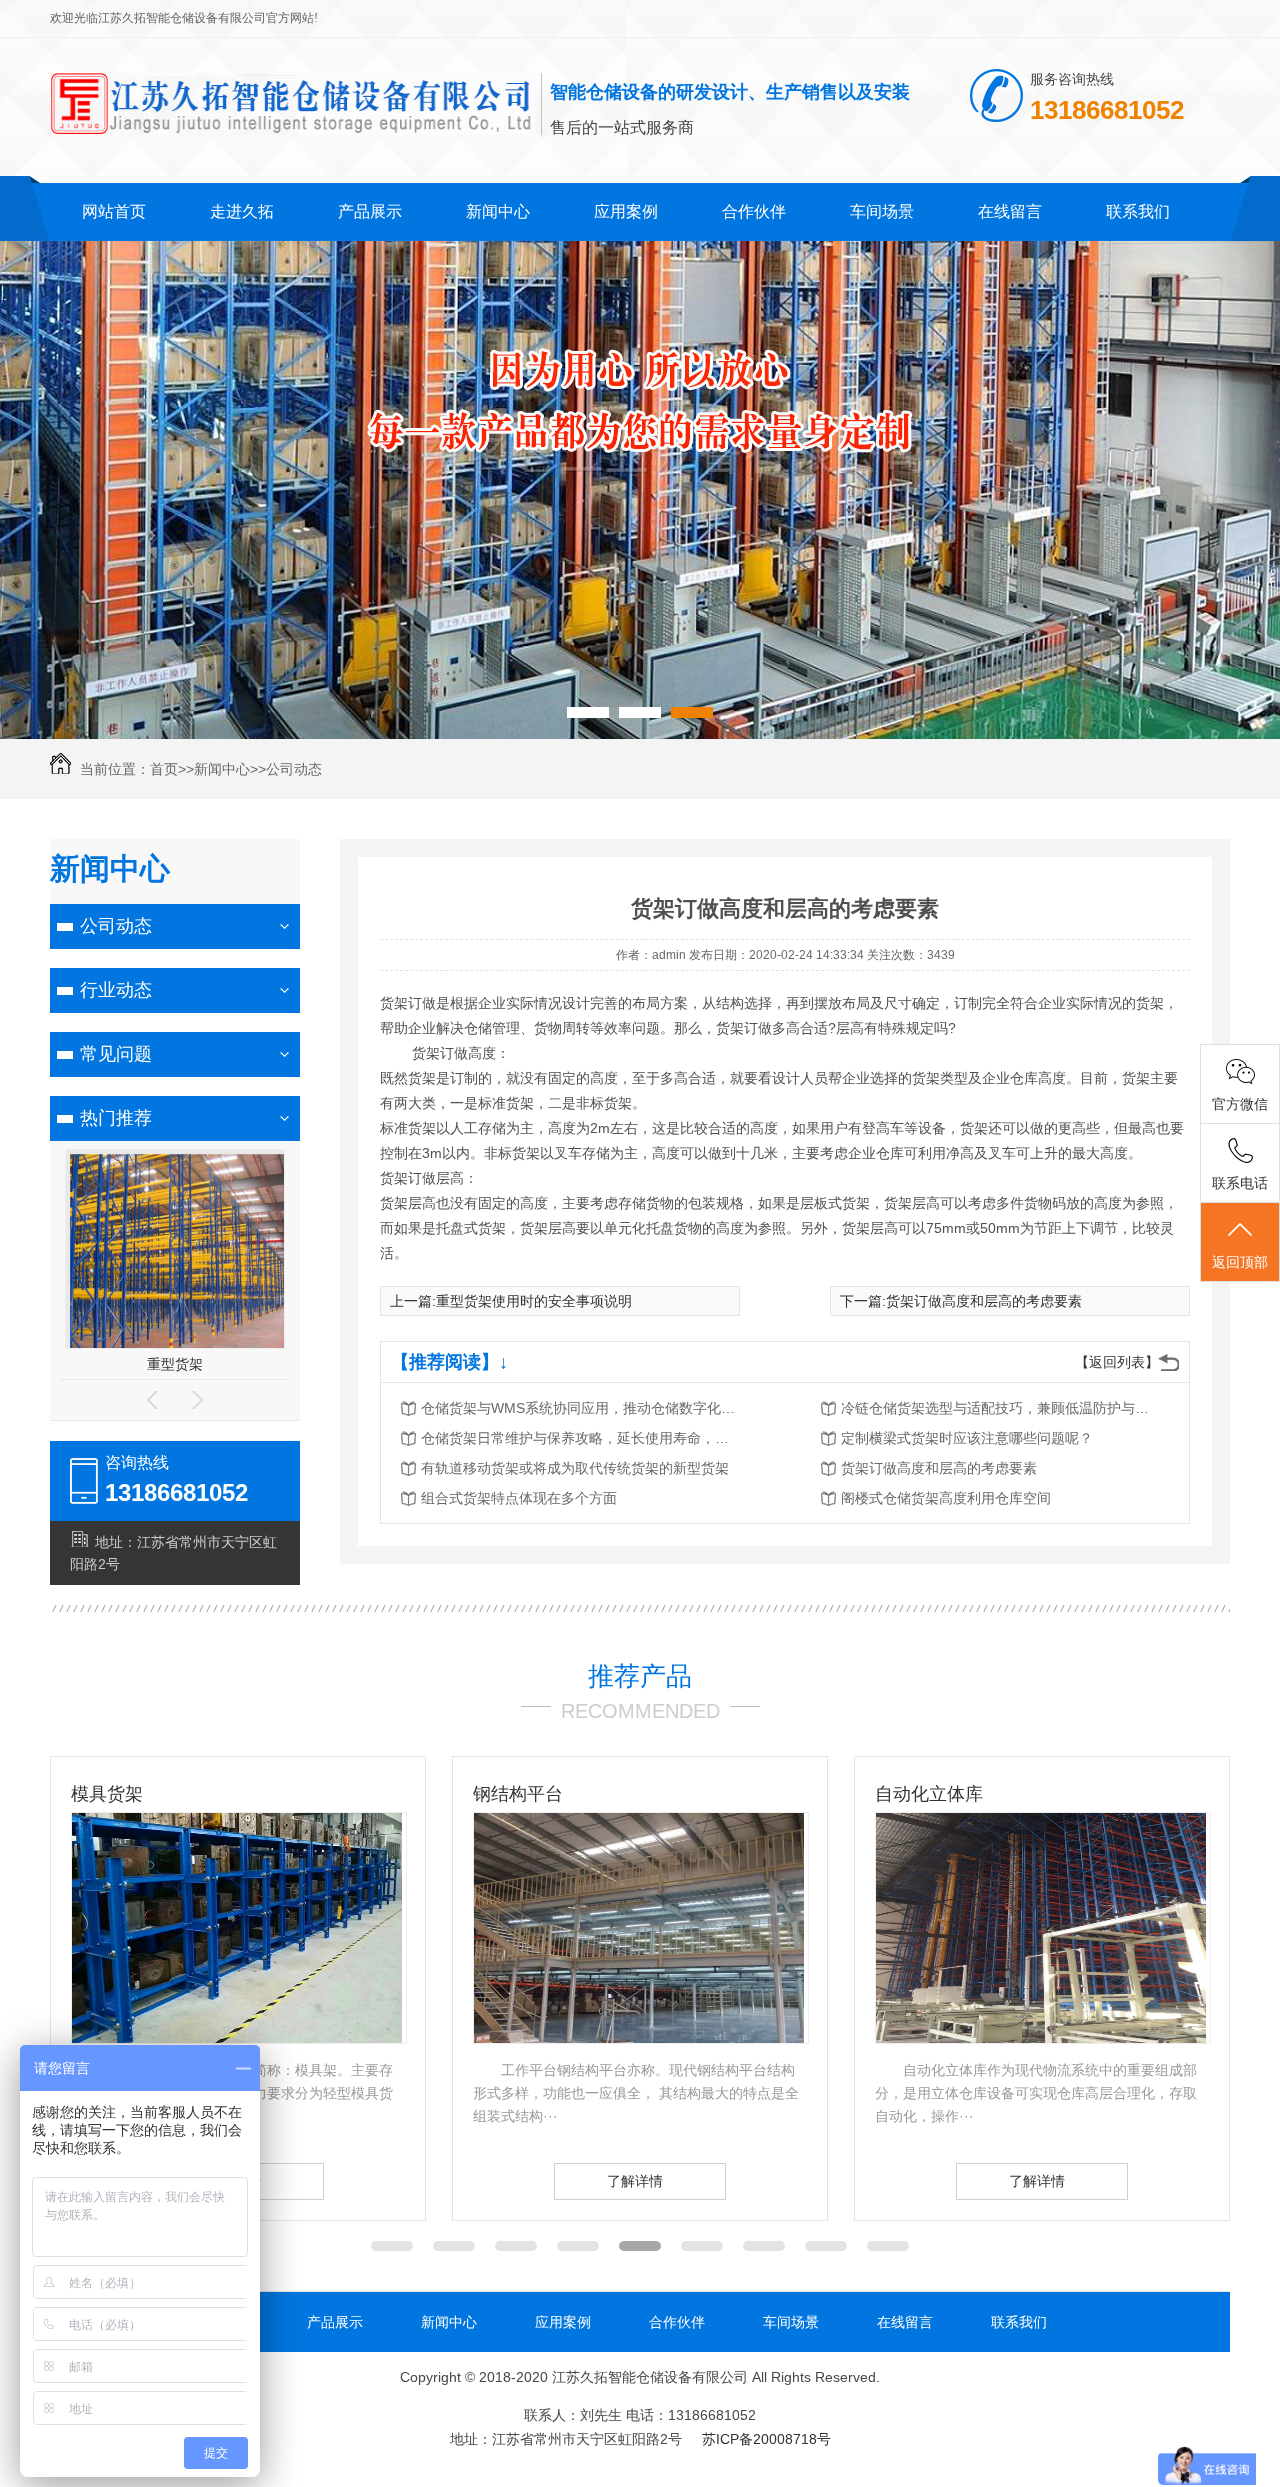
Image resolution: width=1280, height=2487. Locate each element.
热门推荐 (116, 1118)
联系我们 (1138, 211)
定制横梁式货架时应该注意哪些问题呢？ (967, 1438)
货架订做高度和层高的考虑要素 (984, 1301)
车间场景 (882, 211)
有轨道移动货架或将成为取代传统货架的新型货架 (575, 1468)
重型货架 (175, 1364)
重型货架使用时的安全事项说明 (534, 1301)
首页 (164, 769)
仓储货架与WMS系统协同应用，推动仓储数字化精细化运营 (581, 1408)
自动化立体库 (527, 1794)
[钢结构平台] (237, 2038)
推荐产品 (640, 1676)
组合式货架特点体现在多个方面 (519, 1498)
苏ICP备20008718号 (766, 2439)
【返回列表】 (1117, 1362)
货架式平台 (920, 1794)
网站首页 (114, 211)
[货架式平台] (1041, 2038)
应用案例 (626, 211)
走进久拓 (242, 211)
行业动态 (116, 990)
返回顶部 (1240, 1262)
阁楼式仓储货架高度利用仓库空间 (946, 1498)
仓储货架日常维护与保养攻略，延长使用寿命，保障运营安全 (581, 1438)
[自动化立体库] (639, 2038)
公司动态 (294, 769)
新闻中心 (498, 211)
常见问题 (116, 1054)
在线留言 (1010, 211)
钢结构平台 (116, 1794)
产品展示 (370, 211)
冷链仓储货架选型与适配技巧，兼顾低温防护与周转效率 (1001, 1408)
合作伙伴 (754, 211)
